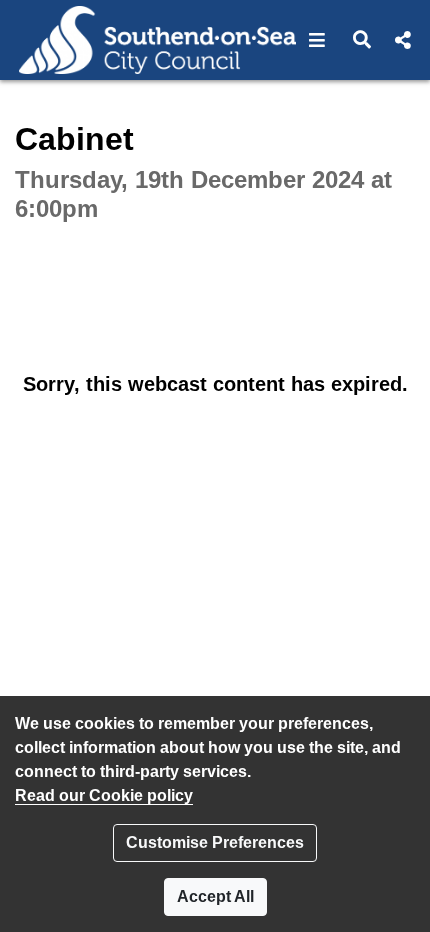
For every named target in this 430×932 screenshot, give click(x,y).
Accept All (215, 896)
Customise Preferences (215, 842)
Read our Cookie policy (104, 795)
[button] (317, 40)
